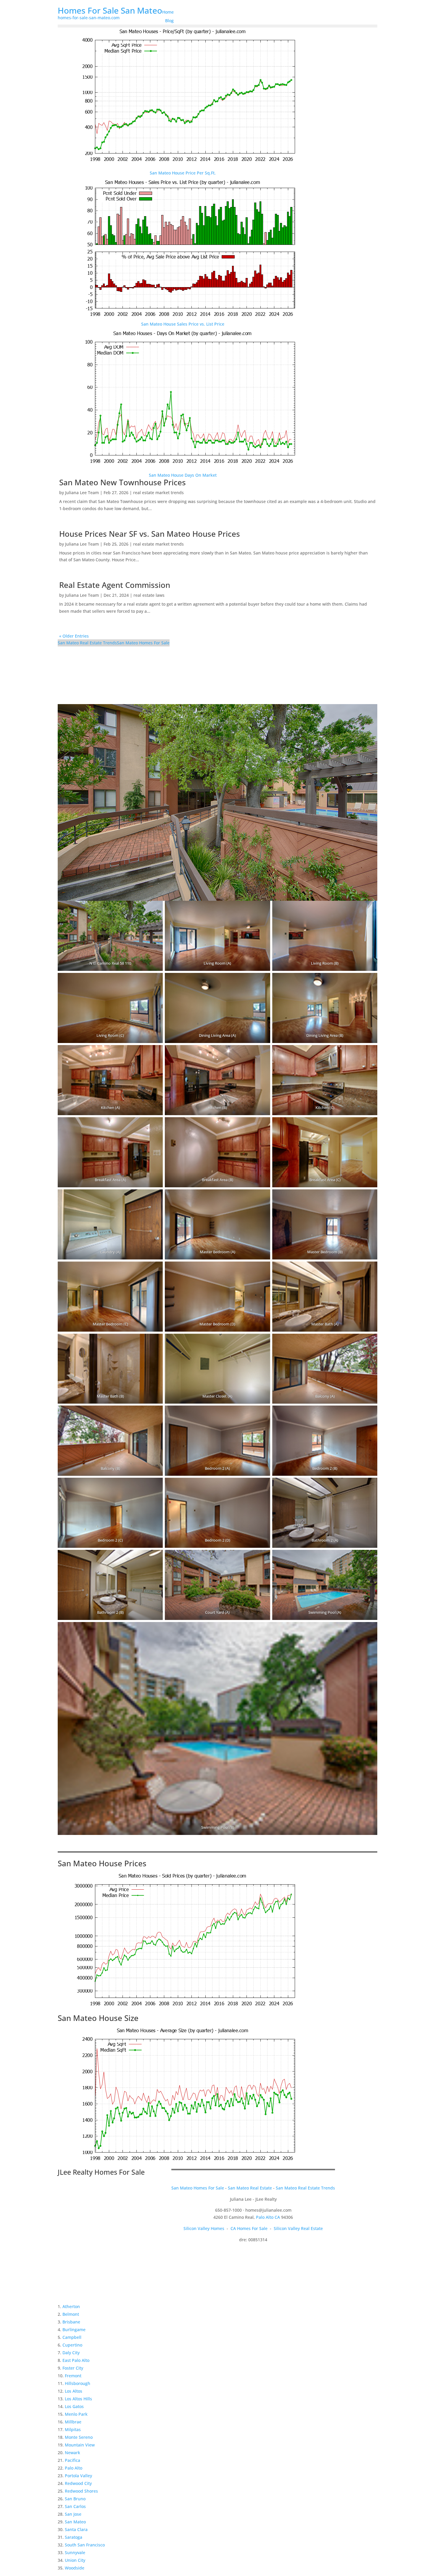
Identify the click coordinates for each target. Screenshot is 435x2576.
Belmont (71, 2314)
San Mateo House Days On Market (183, 475)
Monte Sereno (79, 2437)
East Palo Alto (76, 2360)
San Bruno (75, 2499)
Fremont (73, 2376)
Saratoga (74, 2537)
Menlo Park (76, 2414)
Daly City (71, 2353)
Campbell (72, 2337)
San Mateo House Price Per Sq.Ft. (183, 173)
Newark (72, 2453)
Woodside (75, 2568)
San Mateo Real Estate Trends (87, 643)
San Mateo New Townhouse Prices (123, 482)
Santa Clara (76, 2529)
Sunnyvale (75, 2552)
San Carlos (75, 2506)
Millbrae (73, 2422)
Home (168, 12)
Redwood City (78, 2483)
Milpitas (73, 2429)
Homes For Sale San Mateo (110, 10)
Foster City (73, 2368)
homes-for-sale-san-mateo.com (89, 18)
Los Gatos (74, 2406)
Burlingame (74, 2330)
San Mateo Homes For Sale (143, 643)
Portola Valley (78, 2476)
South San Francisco (85, 2545)
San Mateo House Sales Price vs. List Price (183, 324)
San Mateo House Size (98, 2018)
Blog (169, 21)
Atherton (71, 2306)
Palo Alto (74, 2468)
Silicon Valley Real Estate (298, 2228)
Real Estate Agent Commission (115, 585)
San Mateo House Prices (102, 1863)
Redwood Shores (81, 2491)
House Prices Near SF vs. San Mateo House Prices (150, 534)
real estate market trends (158, 493)
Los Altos (74, 2391)
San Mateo (75, 2522)
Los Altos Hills (78, 2399)
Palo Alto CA (268, 2217)
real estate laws (149, 595)
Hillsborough (78, 2383)
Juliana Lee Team (82, 493)
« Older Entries (74, 636)
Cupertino (72, 2345)
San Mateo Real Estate (250, 2188)
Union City (75, 2560)
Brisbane (71, 2322)
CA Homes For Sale (249, 2228)
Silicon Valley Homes (204, 2228)
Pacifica (72, 2460)
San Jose (73, 2514)
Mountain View (80, 2445)
